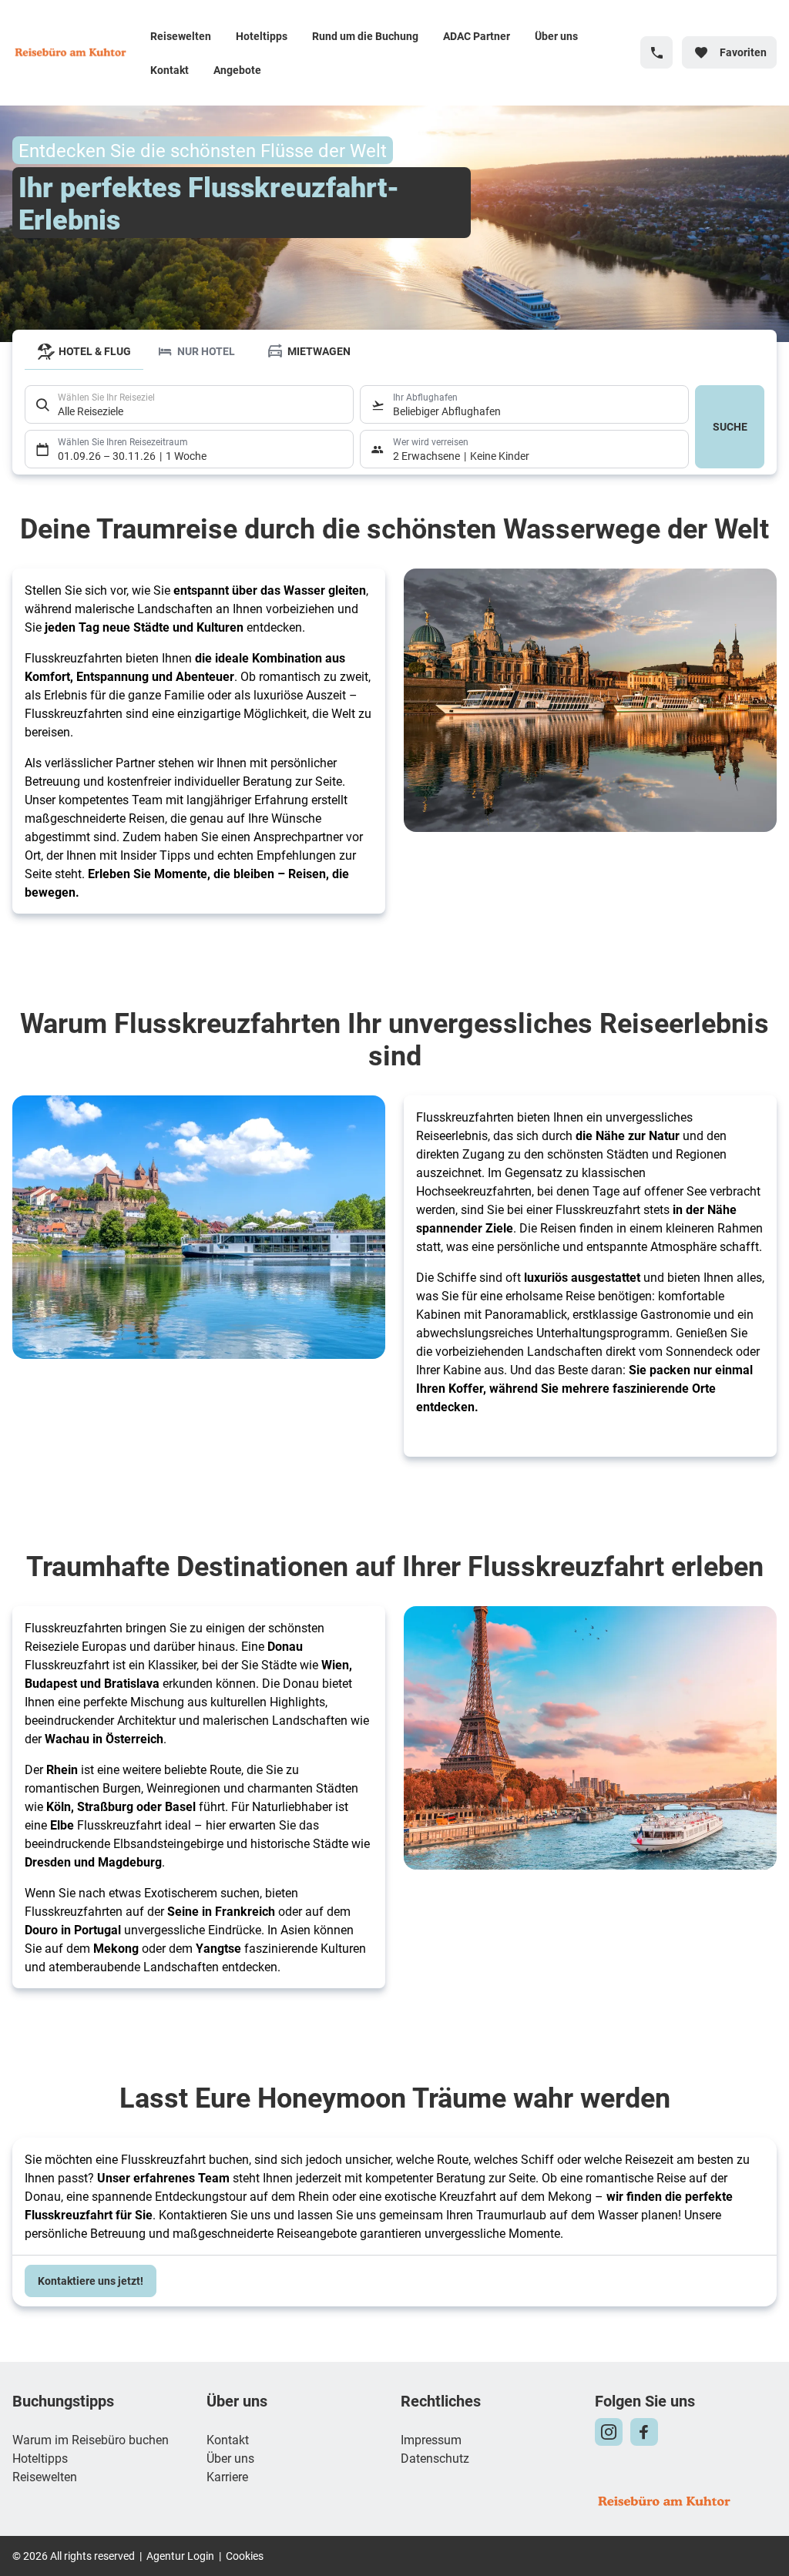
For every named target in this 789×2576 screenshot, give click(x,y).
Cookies (245, 2556)
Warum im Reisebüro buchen (91, 2439)
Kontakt (170, 70)
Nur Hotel (206, 351)
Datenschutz (435, 2458)
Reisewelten (181, 36)
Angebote (237, 70)
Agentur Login (180, 2556)
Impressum (431, 2439)
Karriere (227, 2476)
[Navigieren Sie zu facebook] (644, 2432)
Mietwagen (319, 351)
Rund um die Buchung (365, 36)
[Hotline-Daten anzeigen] (656, 52)
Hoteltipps (262, 36)
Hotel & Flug (95, 351)
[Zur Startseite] (75, 52)
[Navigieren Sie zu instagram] (609, 2432)
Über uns (556, 36)
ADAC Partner (477, 36)
